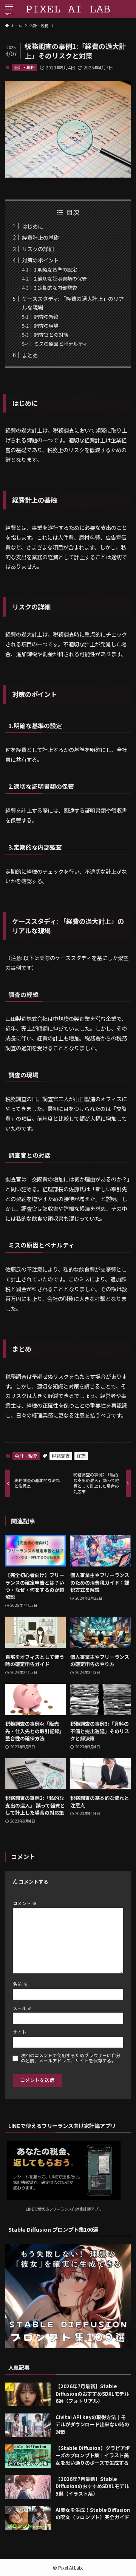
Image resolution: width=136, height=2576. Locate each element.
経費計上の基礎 (40, 237)
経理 (81, 1456)
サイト (20, 2032)
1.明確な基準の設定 (56, 269)
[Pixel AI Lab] (68, 9)
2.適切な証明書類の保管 (60, 278)
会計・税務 (24, 67)
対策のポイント (40, 260)
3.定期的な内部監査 (56, 288)
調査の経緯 (46, 317)
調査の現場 (46, 326)
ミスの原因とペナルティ (61, 344)
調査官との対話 (51, 335)
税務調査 (61, 1456)
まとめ (30, 355)
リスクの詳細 (38, 249)
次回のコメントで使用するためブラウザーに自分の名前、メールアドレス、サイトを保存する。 (71, 2058)
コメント (25, 1903)
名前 (20, 1984)
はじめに (32, 226)
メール (22, 2008)
